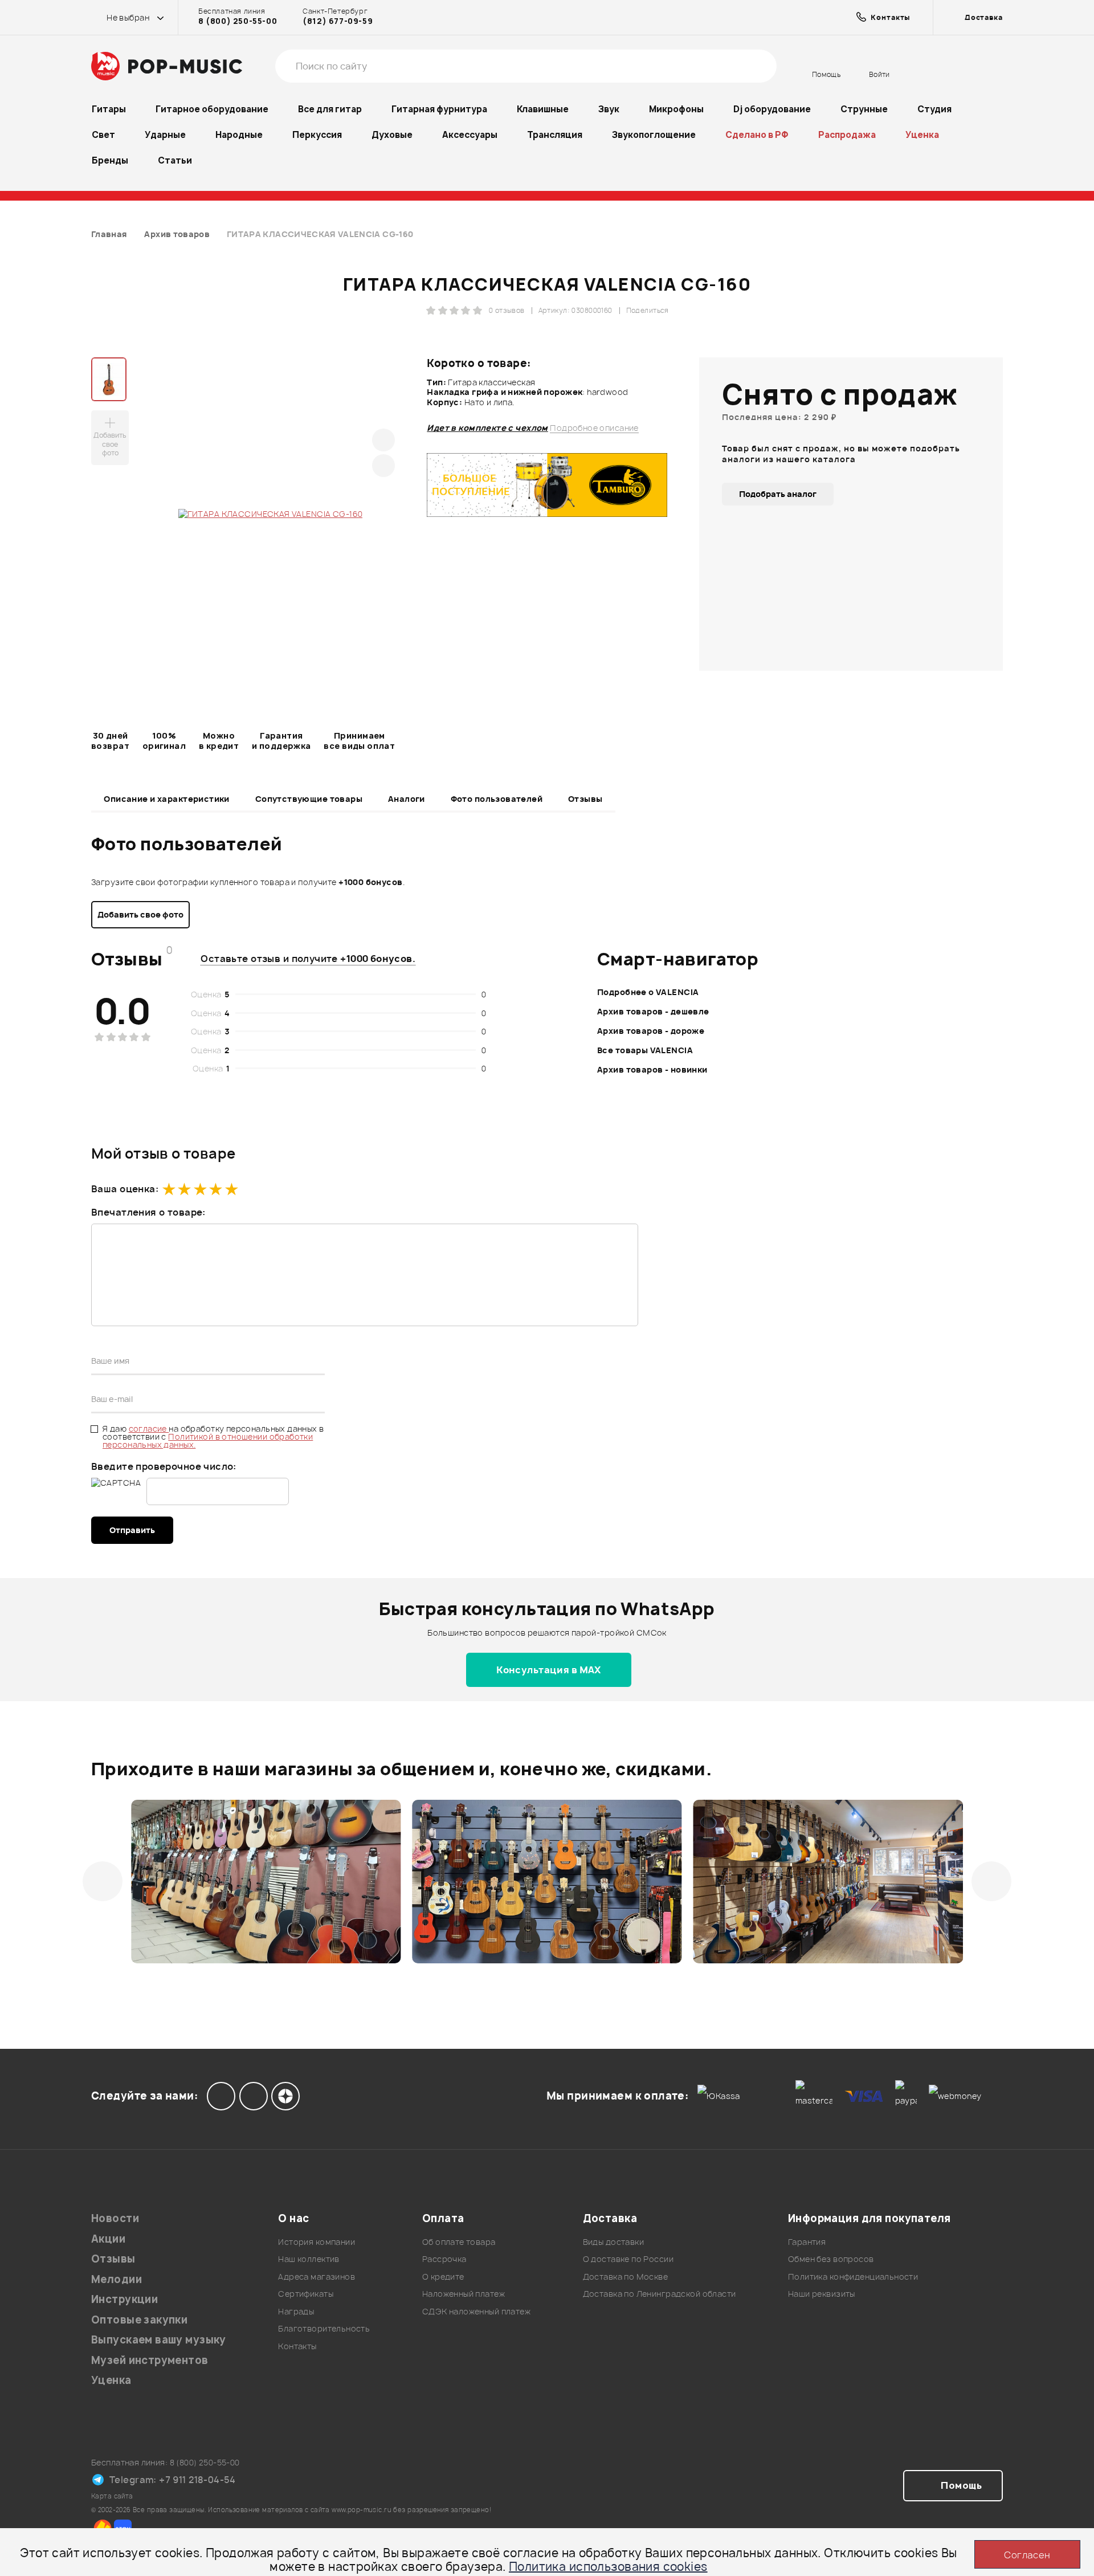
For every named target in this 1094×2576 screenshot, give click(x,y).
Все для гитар (330, 109)
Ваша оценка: (125, 1189)
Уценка (922, 135)
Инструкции (124, 2299)
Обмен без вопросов (831, 2259)
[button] (103, 1881)
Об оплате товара (459, 2242)
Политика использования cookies (608, 2567)
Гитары (109, 109)
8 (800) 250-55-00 (238, 21)
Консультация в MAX (549, 1670)
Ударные (165, 135)
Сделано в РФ (757, 135)
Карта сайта (112, 2496)
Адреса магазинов (317, 2277)
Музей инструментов (150, 2360)
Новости (115, 2218)
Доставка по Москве (626, 2277)
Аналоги (407, 799)
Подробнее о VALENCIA (648, 992)
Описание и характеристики (167, 799)
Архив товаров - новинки (652, 1069)
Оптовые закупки (139, 2320)
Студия (934, 109)
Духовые (392, 135)
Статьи (175, 160)
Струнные (864, 109)
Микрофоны (676, 109)
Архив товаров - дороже (651, 1031)
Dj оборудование (772, 109)
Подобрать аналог (778, 494)
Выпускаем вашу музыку (159, 2340)
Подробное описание (594, 428)
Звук (609, 109)
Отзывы (585, 799)
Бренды (110, 160)
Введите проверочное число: (164, 1466)
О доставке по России (628, 2259)
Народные (239, 135)
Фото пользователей (497, 799)
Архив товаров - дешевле (653, 1011)
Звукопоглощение (654, 135)
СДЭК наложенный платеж (476, 2311)
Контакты (297, 2346)
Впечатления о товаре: (148, 1212)
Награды (296, 2311)
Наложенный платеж (464, 2294)
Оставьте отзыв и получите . (308, 959)
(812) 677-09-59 (338, 21)
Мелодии (117, 2279)
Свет (103, 135)
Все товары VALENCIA (645, 1050)
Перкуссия (317, 135)
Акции (108, 2239)
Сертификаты (306, 2294)
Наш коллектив (309, 2259)
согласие (149, 1428)
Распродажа (847, 135)
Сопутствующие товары (309, 799)
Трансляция (555, 135)
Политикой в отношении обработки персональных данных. (208, 1440)
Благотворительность (324, 2328)
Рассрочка (444, 2259)
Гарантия (807, 2242)
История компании (317, 2242)
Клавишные (543, 109)
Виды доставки (613, 2242)
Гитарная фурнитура (439, 109)
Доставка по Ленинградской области (660, 2294)
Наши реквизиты (822, 2294)
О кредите (443, 2277)
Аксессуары (470, 135)
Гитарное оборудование (212, 109)
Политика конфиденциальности (853, 2277)
